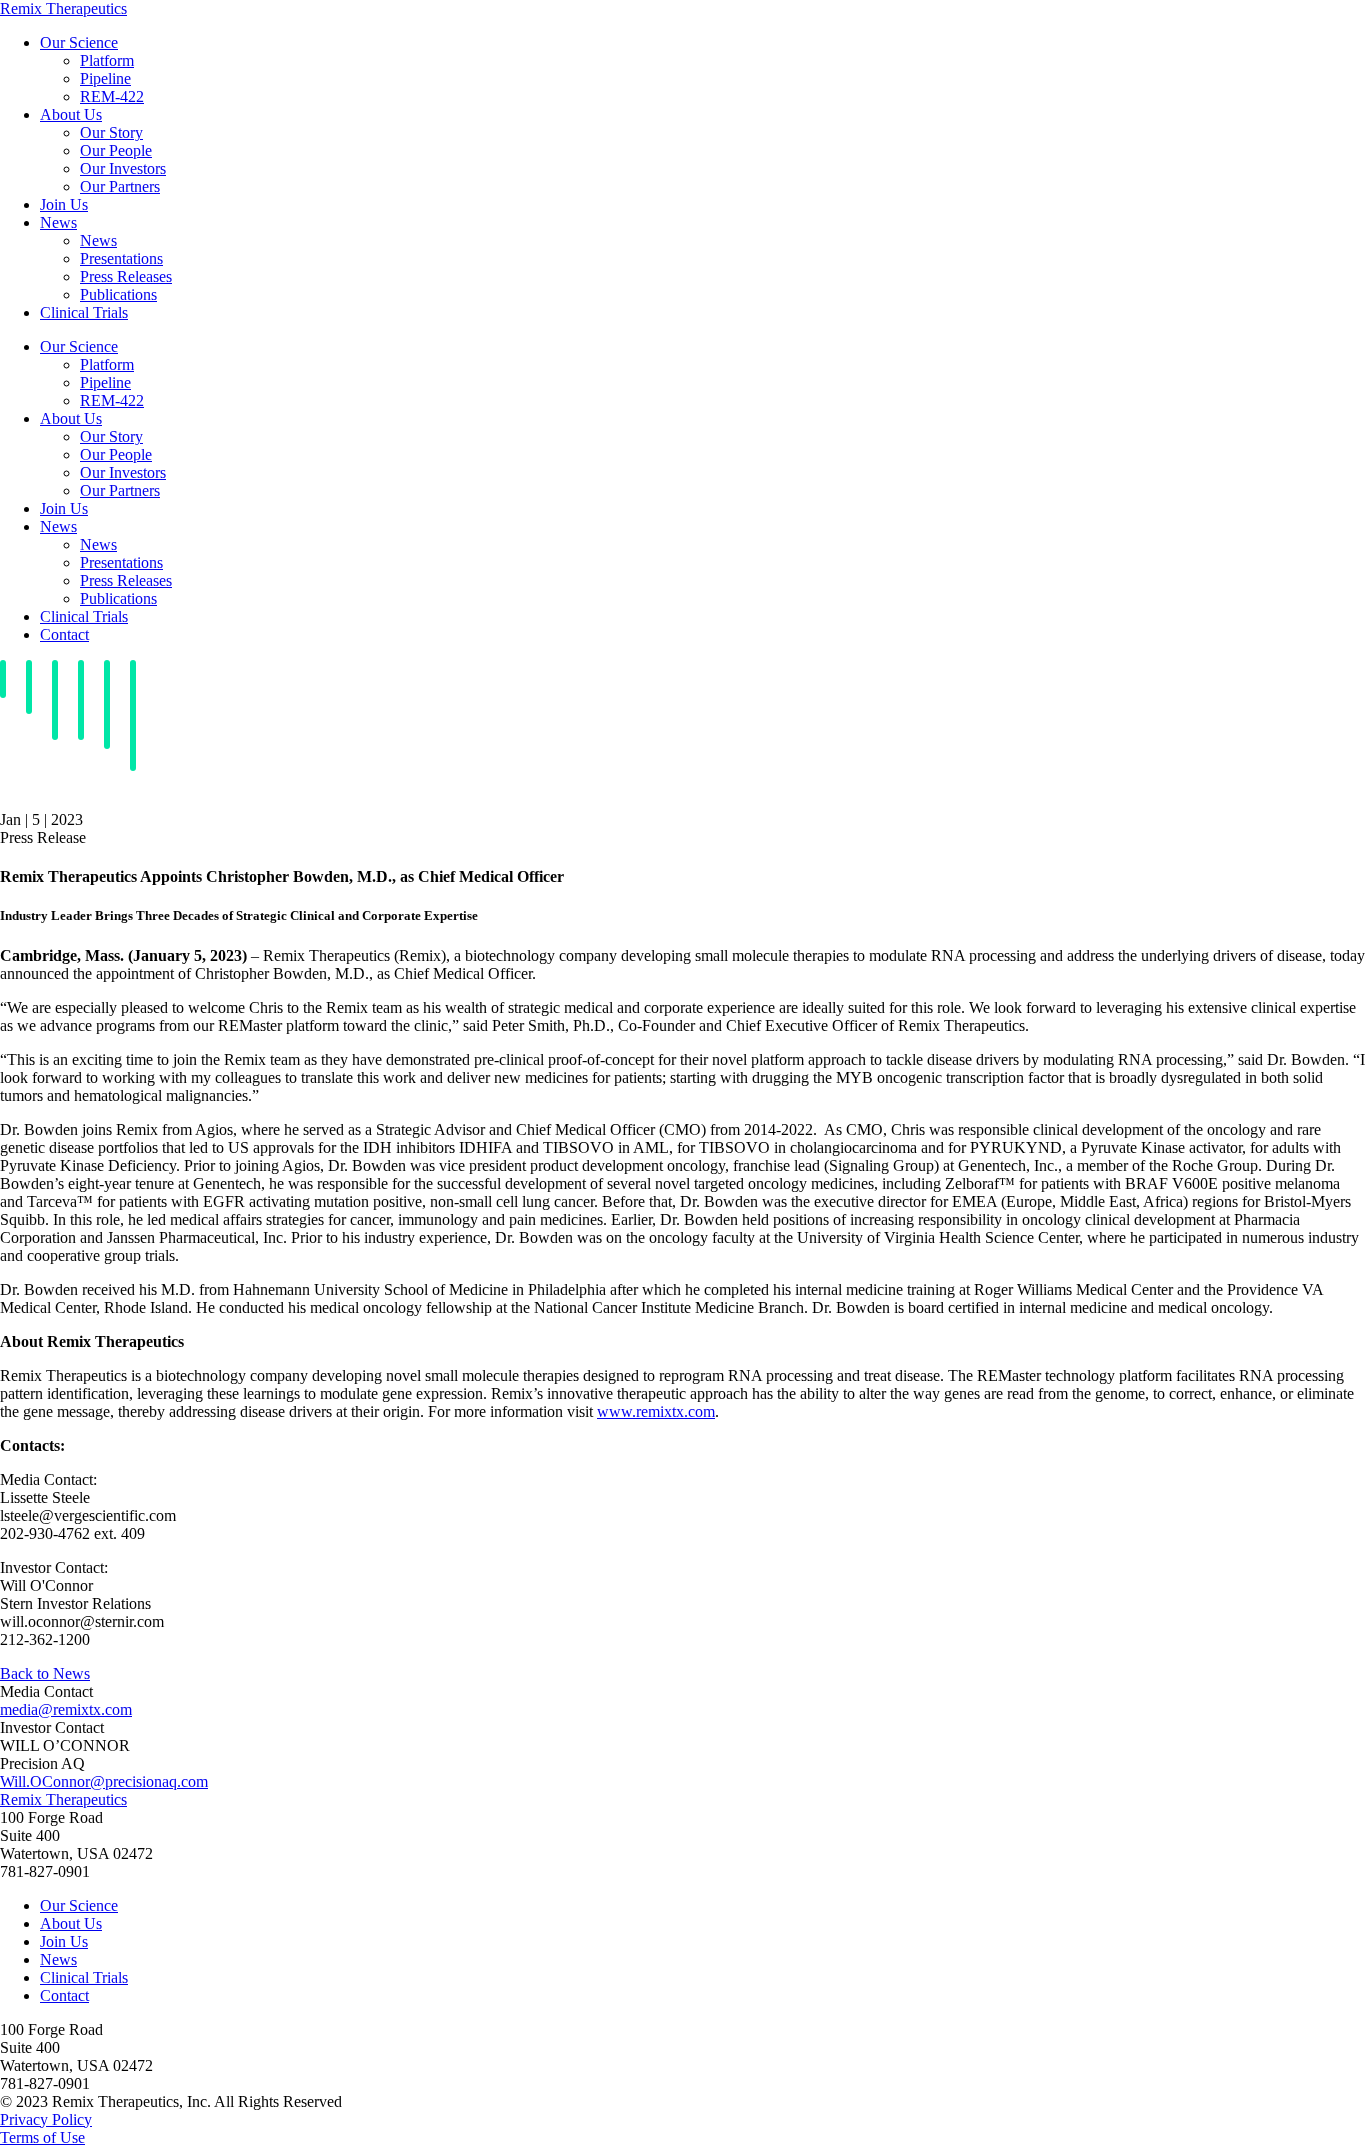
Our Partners (120, 186)
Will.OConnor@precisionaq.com (104, 1781)
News (58, 222)
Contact (64, 634)
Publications (118, 294)
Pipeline (105, 78)
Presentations (121, 258)
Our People (116, 150)
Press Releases (126, 276)
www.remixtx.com (656, 1411)
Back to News (45, 1673)
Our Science (79, 42)
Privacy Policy (46, 2119)
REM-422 (112, 96)
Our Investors (123, 168)
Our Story (111, 132)
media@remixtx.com (66, 1709)
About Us (71, 114)
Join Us (64, 204)
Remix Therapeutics (63, 8)
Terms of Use (42, 2137)
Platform (107, 60)
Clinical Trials (84, 312)
